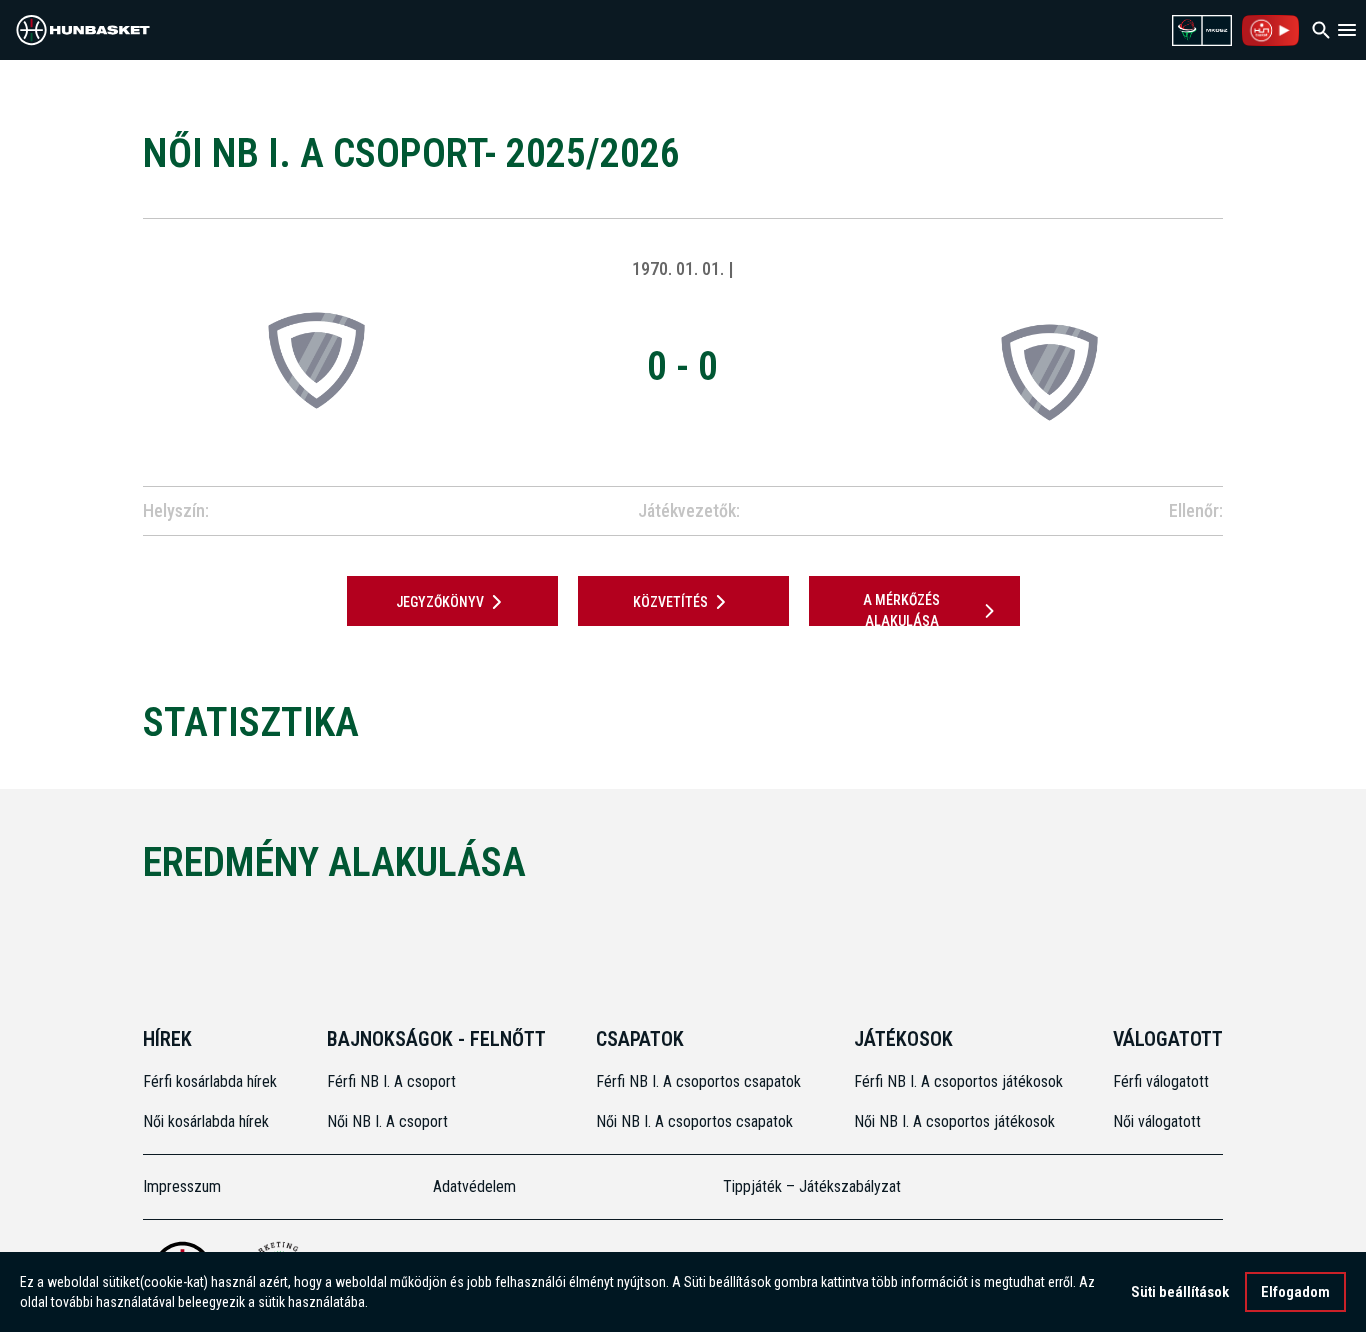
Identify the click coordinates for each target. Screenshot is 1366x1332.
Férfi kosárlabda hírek (210, 1081)
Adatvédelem (474, 1186)
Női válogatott (1157, 1121)
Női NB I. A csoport (387, 1121)
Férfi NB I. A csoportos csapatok (700, 1081)
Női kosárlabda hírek (206, 1121)
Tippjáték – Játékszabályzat (812, 1186)
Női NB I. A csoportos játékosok (954, 1121)
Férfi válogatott (1161, 1081)
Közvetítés (670, 602)
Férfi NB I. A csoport (391, 1081)
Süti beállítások (1180, 1292)
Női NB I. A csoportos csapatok (696, 1121)
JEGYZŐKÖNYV (440, 602)
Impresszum (182, 1186)
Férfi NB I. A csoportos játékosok (958, 1081)
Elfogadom (1295, 1292)
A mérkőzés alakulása (901, 610)
